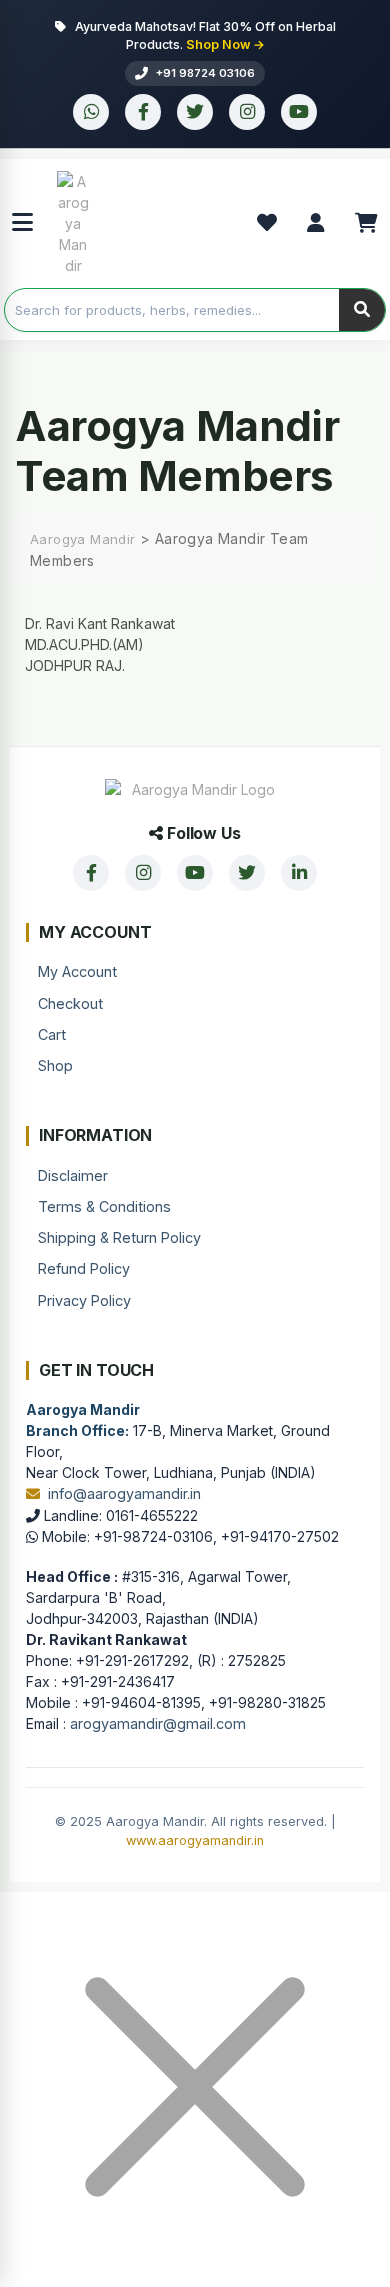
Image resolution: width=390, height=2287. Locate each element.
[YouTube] (299, 112)
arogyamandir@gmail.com (158, 1723)
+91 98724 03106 (205, 73)
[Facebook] (143, 112)
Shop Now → (225, 44)
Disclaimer (73, 1175)
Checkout (70, 1003)
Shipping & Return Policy (119, 1237)
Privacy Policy (84, 1300)
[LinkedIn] (299, 873)
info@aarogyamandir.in (124, 1493)
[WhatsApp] (91, 112)
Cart (52, 1034)
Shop (55, 1065)
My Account (77, 971)
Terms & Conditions (104, 1206)
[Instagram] (247, 112)
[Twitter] (195, 112)
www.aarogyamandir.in (195, 1840)
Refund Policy (84, 1268)
